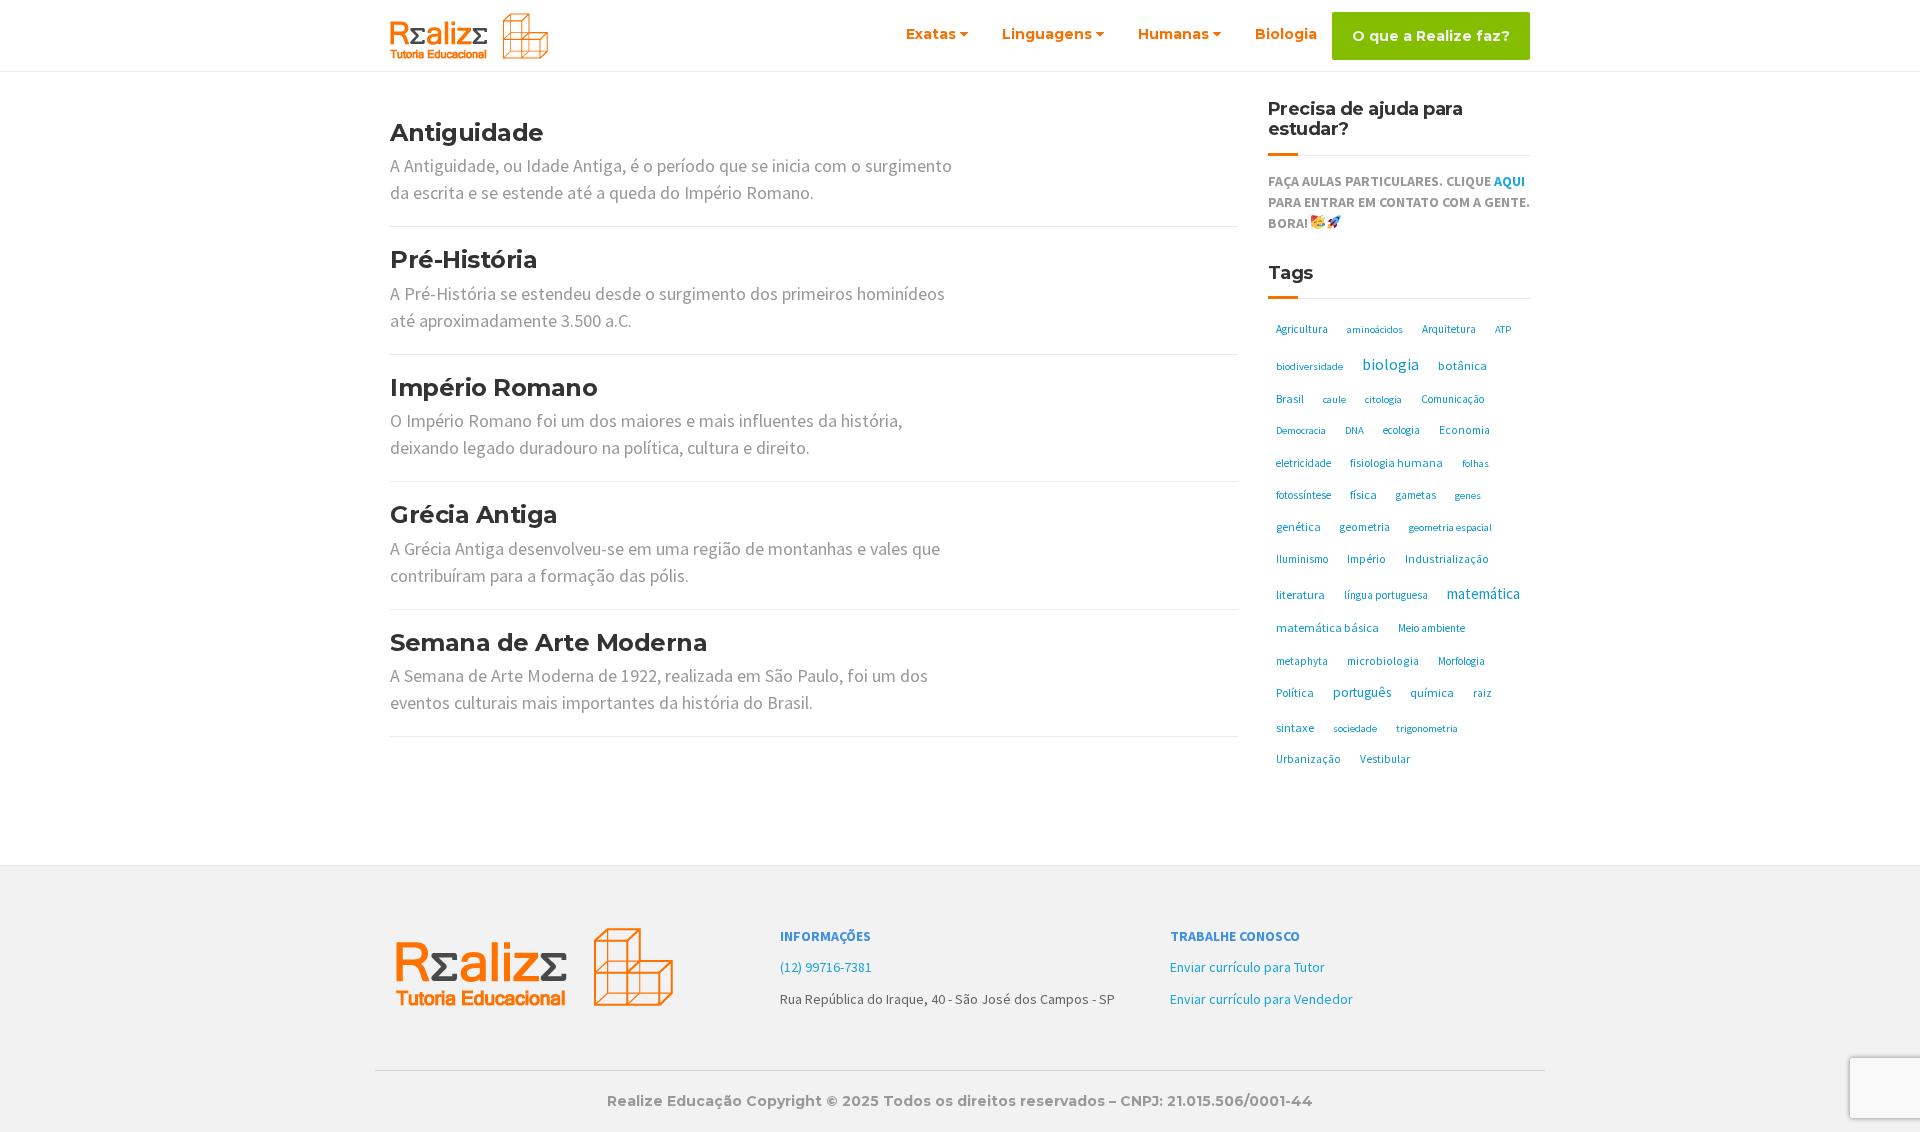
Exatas (931, 34)
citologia (1383, 399)
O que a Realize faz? (1431, 36)
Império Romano (493, 387)
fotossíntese (1303, 495)
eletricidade (1303, 463)
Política (1295, 692)
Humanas (1173, 34)
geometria (1365, 527)
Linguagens (1047, 34)
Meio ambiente (1431, 628)
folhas (1475, 463)
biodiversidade (1309, 366)
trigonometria (1427, 728)
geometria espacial (1450, 527)
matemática (1483, 593)
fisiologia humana (1396, 462)
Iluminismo (1302, 559)
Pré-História (463, 259)
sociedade (1355, 728)
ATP (1503, 329)
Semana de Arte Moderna (548, 642)
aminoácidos (1375, 329)
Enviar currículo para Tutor (1247, 967)
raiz (1482, 693)
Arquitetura (1449, 329)
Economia (1464, 430)
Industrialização (1447, 558)
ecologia (1401, 430)
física (1363, 494)
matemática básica (1327, 627)
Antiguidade (467, 132)
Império (1366, 559)
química (1432, 692)
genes (1468, 495)
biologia (1390, 364)
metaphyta (1302, 661)
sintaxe (1295, 727)
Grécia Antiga (474, 514)
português (1362, 692)
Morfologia (1461, 661)
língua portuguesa (1386, 595)
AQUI (1509, 181)
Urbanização (1308, 759)
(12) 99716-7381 (826, 967)
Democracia (1301, 430)
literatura (1300, 594)
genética (1298, 526)
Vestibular (1385, 759)
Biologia (1286, 34)
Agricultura (1302, 329)
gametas (1416, 495)
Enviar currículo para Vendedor (1261, 999)
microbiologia (1383, 660)
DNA (1354, 430)
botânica (1462, 365)
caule (1334, 399)
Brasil (1290, 398)
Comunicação (1452, 399)
